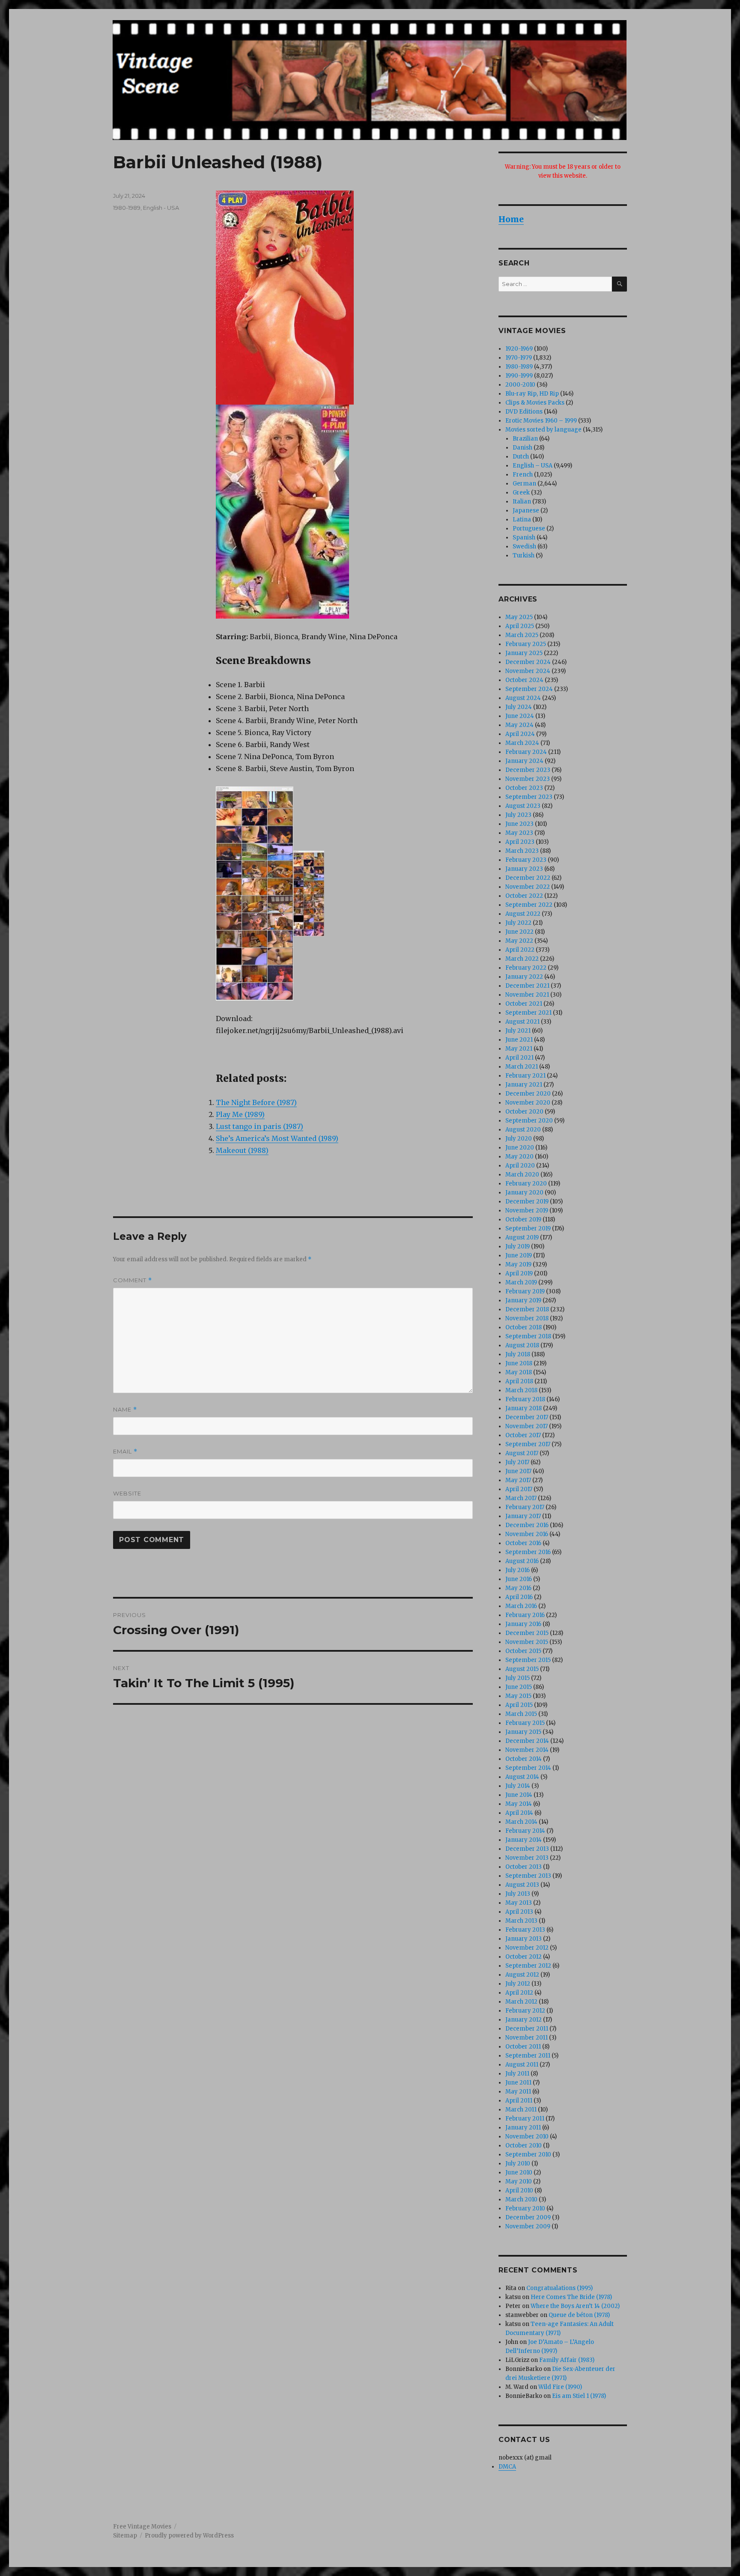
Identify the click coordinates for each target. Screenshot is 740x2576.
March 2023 (522, 851)
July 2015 (518, 1678)
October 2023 (524, 788)
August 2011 (522, 2065)
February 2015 (525, 1723)
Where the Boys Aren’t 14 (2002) (575, 2306)
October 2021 (524, 1004)
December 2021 (527, 986)
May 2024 (519, 725)
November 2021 (527, 995)
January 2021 (524, 1085)
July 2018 (518, 1354)
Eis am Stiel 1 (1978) (579, 2396)
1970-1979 (519, 358)
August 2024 (523, 698)
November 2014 (527, 1750)
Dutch (521, 457)
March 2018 (521, 1390)
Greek (521, 493)
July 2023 (518, 815)
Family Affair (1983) (567, 2360)
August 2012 (522, 1975)
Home (511, 219)
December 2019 (527, 1202)
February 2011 (525, 2119)
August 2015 (522, 1669)
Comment (133, 1280)
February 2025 (526, 644)
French (523, 475)
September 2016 (528, 1552)
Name (125, 1410)
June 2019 (519, 1255)
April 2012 (519, 1993)
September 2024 (529, 689)
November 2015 (527, 1642)
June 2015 (519, 1687)
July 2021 (518, 1031)
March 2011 (521, 2110)
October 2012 (524, 1957)
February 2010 (525, 2208)
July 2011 (517, 2074)
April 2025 (520, 626)
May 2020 (519, 1157)
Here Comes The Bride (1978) (571, 2297)
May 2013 (519, 1903)
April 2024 (520, 734)
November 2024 (528, 671)
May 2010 (519, 2181)
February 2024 (526, 752)
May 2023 (519, 833)
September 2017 (528, 1444)
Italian (522, 502)
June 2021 (519, 1040)
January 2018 (524, 1408)
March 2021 (522, 1067)
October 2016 (523, 1543)
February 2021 (525, 1076)
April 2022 (520, 950)
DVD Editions (524, 412)
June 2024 (520, 716)
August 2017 (522, 1453)
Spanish (524, 538)
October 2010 (524, 2146)
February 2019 (525, 1291)
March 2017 (521, 1498)
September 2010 (528, 2155)
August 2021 (522, 1022)
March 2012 (521, 2002)
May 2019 (518, 1264)
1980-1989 (127, 208)
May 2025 (519, 617)
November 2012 (527, 1948)
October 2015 (523, 1651)
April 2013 (519, 1912)
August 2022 (523, 914)
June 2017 (518, 1471)
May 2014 (519, 1804)
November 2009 (528, 2226)
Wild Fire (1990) (560, 2387)
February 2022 (526, 968)
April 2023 (520, 842)
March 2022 (522, 959)
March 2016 (521, 1606)
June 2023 (519, 824)
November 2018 (527, 1318)
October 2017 (523, 1435)
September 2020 (529, 1121)
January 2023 (524, 869)
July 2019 (518, 1246)
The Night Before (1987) (256, 1102)
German (524, 484)
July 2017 (517, 1462)
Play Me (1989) (240, 1114)
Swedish (524, 546)
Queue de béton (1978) (579, 2315)
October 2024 (524, 680)
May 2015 (518, 1696)
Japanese (526, 511)
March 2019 (521, 1282)
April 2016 (519, 1597)
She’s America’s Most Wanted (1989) (277, 1138)
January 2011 (523, 2128)
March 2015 (521, 1714)
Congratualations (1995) (559, 2288)
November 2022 (528, 887)
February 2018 (525, 1399)
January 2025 (524, 653)
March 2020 (522, 1175)
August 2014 (522, 1777)
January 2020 (524, 1193)
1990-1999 (519, 376)
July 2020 (519, 1139)
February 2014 (525, 1831)
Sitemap (125, 2536)
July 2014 (518, 1786)
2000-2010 (520, 385)
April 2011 (519, 2101)
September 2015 (528, 1660)
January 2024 (524, 761)
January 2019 (523, 1300)
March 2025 (522, 635)
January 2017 (523, 1516)
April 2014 (519, 1813)
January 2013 (524, 1939)
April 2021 (519, 1058)
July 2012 (518, 1984)
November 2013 (527, 1858)
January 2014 (524, 1840)
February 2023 (526, 860)
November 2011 (527, 2038)
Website (127, 1493)
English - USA (161, 208)
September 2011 (528, 2056)
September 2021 (528, 1013)
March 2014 (521, 1822)
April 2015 (519, 1705)
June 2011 (518, 2083)
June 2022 (519, 932)
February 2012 (525, 2011)
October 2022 (524, 896)
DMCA (507, 2467)
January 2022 (524, 977)
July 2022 (518, 923)
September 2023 (529, 797)
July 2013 (518, 1894)
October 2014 (524, 1759)
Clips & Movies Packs (535, 403)
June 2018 (519, 1363)
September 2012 (528, 1966)
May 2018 (519, 1372)
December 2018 (527, 1309)
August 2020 (523, 1130)
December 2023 (528, 770)
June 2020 (520, 1148)
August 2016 (522, 1561)
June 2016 (519, 1579)
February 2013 (525, 1930)
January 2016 (523, 1624)
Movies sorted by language (543, 430)
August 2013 (522, 1885)
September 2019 (528, 1228)
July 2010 (518, 2164)
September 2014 (528, 1768)
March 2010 (521, 2199)
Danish (522, 448)
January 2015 (523, 1732)
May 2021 (519, 1049)
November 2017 (527, 1426)
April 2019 (519, 1273)
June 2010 (519, 2172)
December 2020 (528, 1094)
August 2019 (522, 1237)
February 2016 (525, 1615)
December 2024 (528, 662)
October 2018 (524, 1327)
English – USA (533, 466)
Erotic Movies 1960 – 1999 (541, 421)
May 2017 (518, 1480)
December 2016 (527, 1525)
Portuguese (529, 529)
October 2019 (523, 1220)
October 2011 (523, 2047)
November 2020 (528, 1103)
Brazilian (525, 439)
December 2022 (528, 878)
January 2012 (524, 2020)
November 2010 (527, 2137)
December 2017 (527, 1417)
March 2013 (521, 1921)
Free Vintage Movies (142, 2527)
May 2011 (518, 2092)
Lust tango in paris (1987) (260, 1126)
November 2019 (527, 1211)
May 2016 (518, 1588)
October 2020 (524, 1112)
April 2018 (519, 1381)
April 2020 (520, 1166)
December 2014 (527, 1741)
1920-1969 (519, 349)
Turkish (524, 555)
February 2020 (526, 1184)
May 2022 (519, 941)
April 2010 (519, 2190)
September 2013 (528, 1876)
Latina (522, 520)
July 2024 (519, 707)
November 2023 (528, 779)
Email (125, 1452)
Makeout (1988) (242, 1150)
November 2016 (527, 1534)
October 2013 (524, 1867)
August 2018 (522, 1345)
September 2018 (528, 1336)
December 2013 (527, 1849)
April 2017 (519, 1489)
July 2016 (518, 1570)
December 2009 (528, 2217)
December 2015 (527, 1633)
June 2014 (519, 1795)
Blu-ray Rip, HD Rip (532, 394)
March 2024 (522, 743)
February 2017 (525, 1507)
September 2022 (529, 905)
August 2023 (523, 806)
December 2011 (527, 2029)
